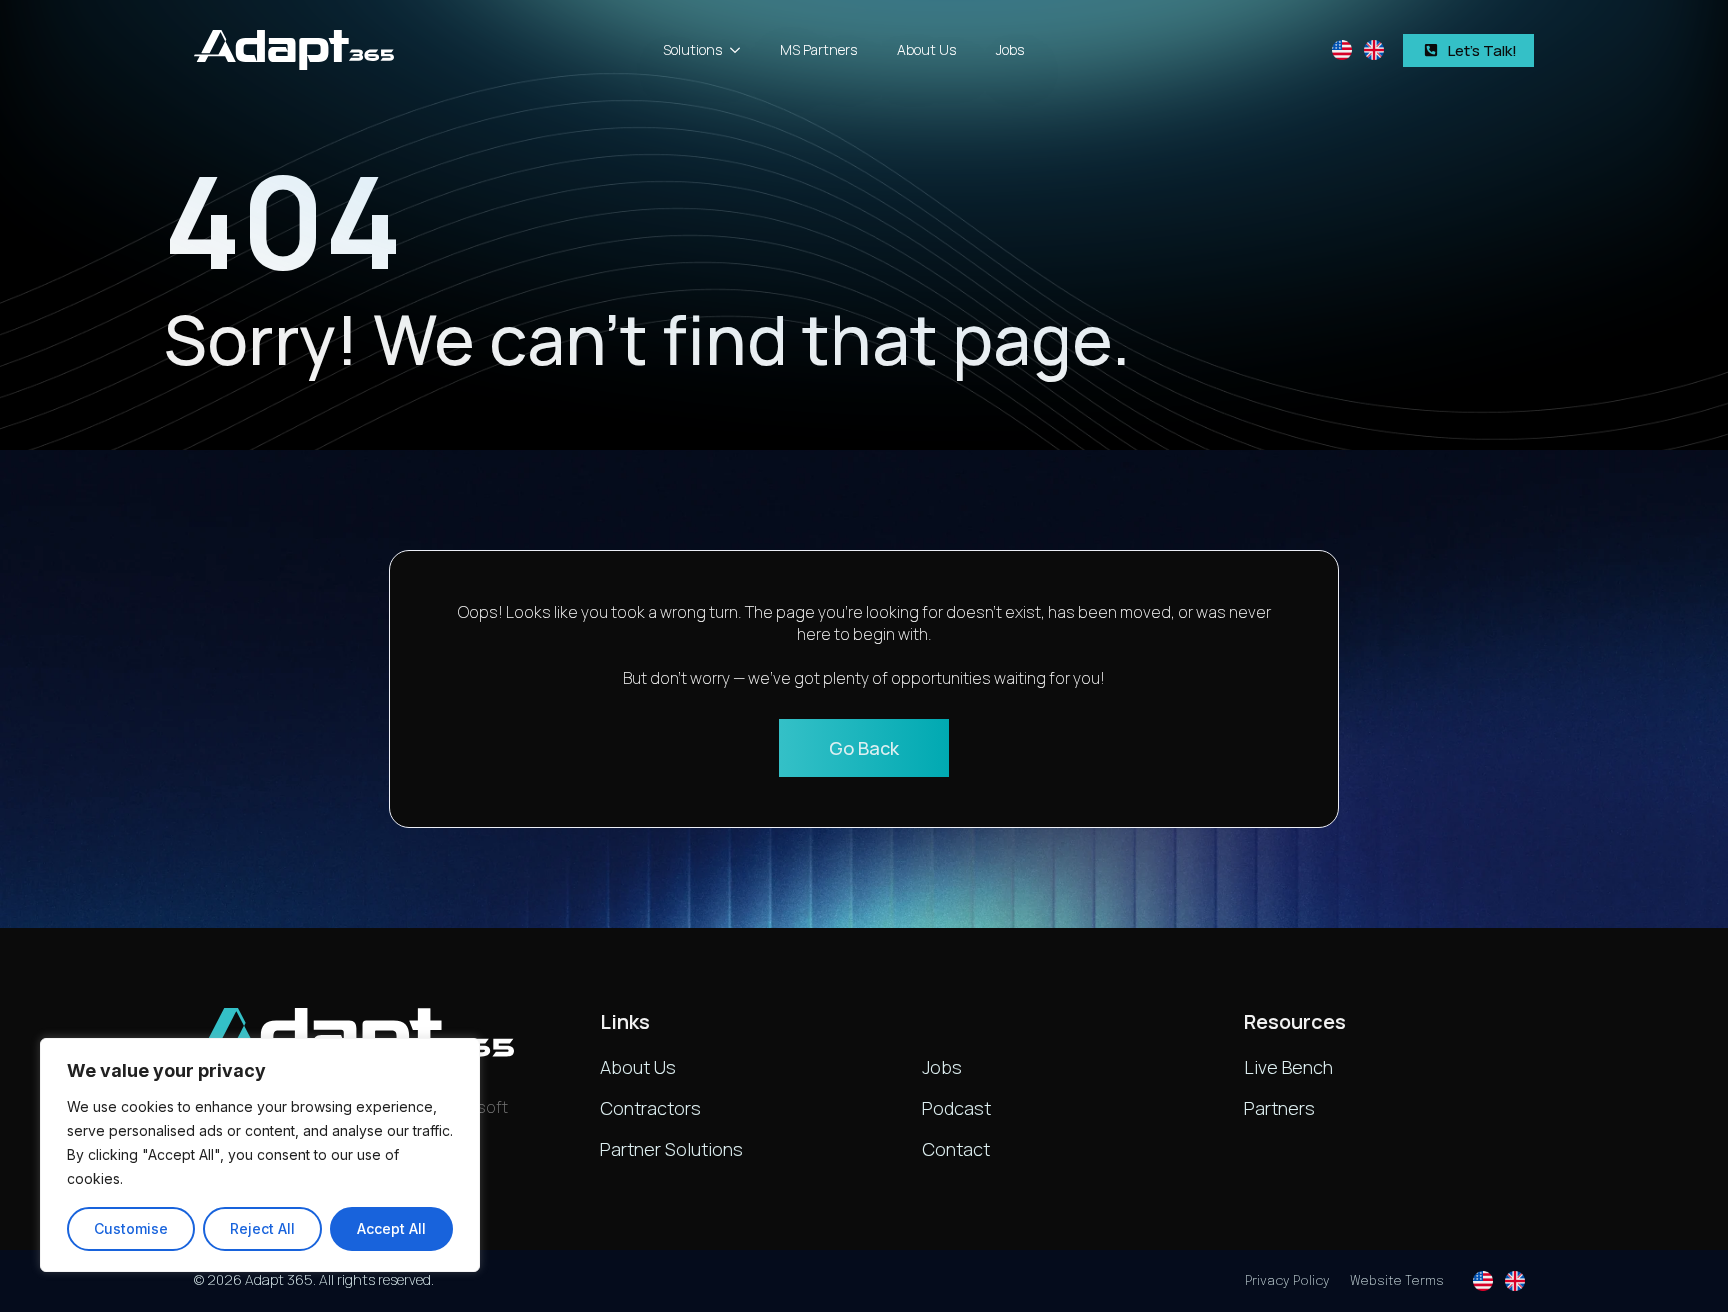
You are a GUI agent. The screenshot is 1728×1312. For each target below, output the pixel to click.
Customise (131, 1228)
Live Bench (1288, 1067)
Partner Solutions (671, 1149)
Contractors (650, 1108)
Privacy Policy (1287, 1281)
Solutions (692, 49)
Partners (1279, 1108)
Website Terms (1397, 1281)
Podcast (956, 1108)
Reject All (262, 1228)
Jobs (1010, 49)
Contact (956, 1149)
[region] (260, 1155)
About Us (926, 49)
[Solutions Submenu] (741, 50)
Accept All (391, 1228)
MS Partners (818, 49)
